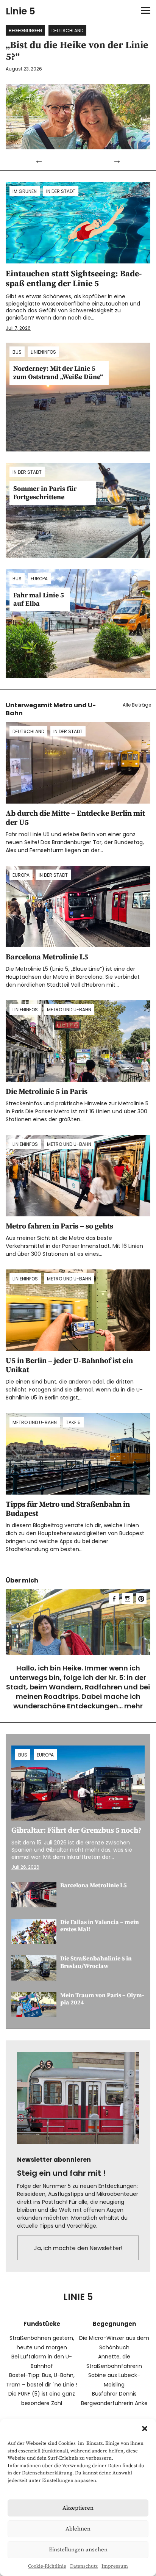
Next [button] (117, 160)
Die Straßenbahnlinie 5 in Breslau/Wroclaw (96, 1962)
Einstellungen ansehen (78, 2550)
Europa (39, 579)
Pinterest (141, 1598)
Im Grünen (25, 191)
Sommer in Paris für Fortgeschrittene (45, 493)
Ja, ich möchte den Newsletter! (78, 2248)
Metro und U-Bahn (69, 1010)
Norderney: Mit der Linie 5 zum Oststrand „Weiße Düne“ (58, 373)
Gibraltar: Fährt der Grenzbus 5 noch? (76, 1831)
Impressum (115, 2566)
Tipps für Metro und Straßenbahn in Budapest (68, 1509)
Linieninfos (43, 352)
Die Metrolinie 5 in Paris (47, 1092)
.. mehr (131, 1706)
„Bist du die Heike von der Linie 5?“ (77, 51)
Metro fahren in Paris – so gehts (59, 1226)
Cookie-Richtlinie (47, 2566)
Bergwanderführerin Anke (114, 2403)
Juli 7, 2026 (18, 328)
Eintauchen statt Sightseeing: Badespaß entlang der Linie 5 (74, 279)
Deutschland (67, 31)
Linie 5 (20, 11)
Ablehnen (78, 2529)
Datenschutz (84, 2566)
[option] (78, 87)
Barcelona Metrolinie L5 (47, 957)
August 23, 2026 (24, 69)
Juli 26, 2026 (25, 1867)
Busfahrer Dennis (114, 2394)
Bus (17, 352)
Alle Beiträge (137, 705)
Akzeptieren (78, 2508)
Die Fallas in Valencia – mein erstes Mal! (100, 1926)
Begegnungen (25, 31)
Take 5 (73, 1422)
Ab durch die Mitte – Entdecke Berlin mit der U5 (75, 818)
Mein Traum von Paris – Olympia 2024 (102, 1999)
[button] (145, 2429)
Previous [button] (39, 160)
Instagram (128, 1598)
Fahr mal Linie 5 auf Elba (39, 599)
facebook (114, 1598)
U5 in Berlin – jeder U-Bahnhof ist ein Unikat (69, 1366)
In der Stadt (61, 191)
